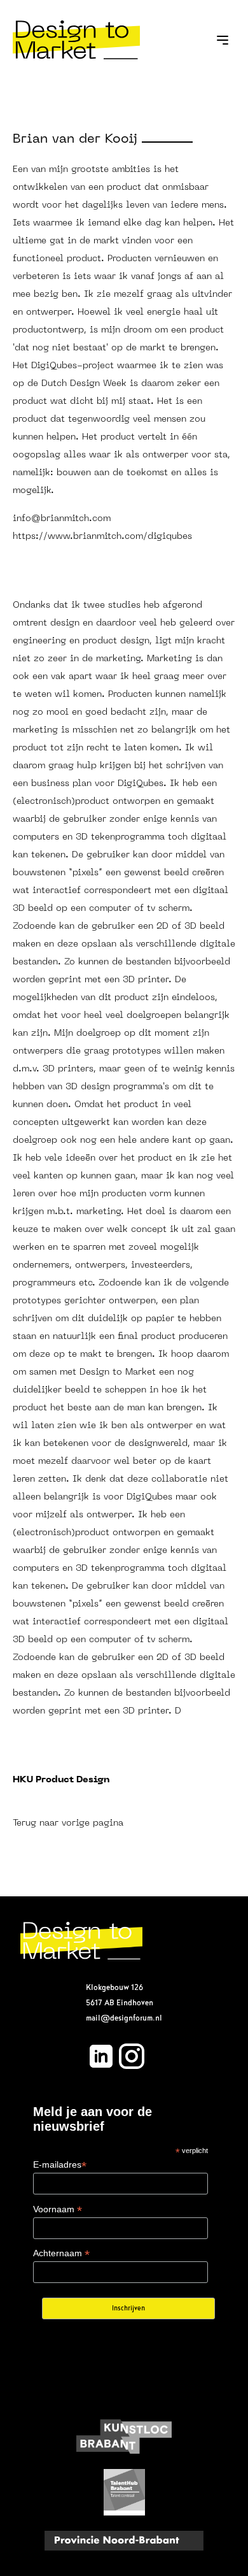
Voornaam (58, 2209)
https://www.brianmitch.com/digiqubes (102, 537)
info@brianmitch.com (62, 519)
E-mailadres (60, 2165)
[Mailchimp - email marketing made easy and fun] (124, 2351)
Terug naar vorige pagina (68, 1823)
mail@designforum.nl (124, 2018)
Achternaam (61, 2253)
